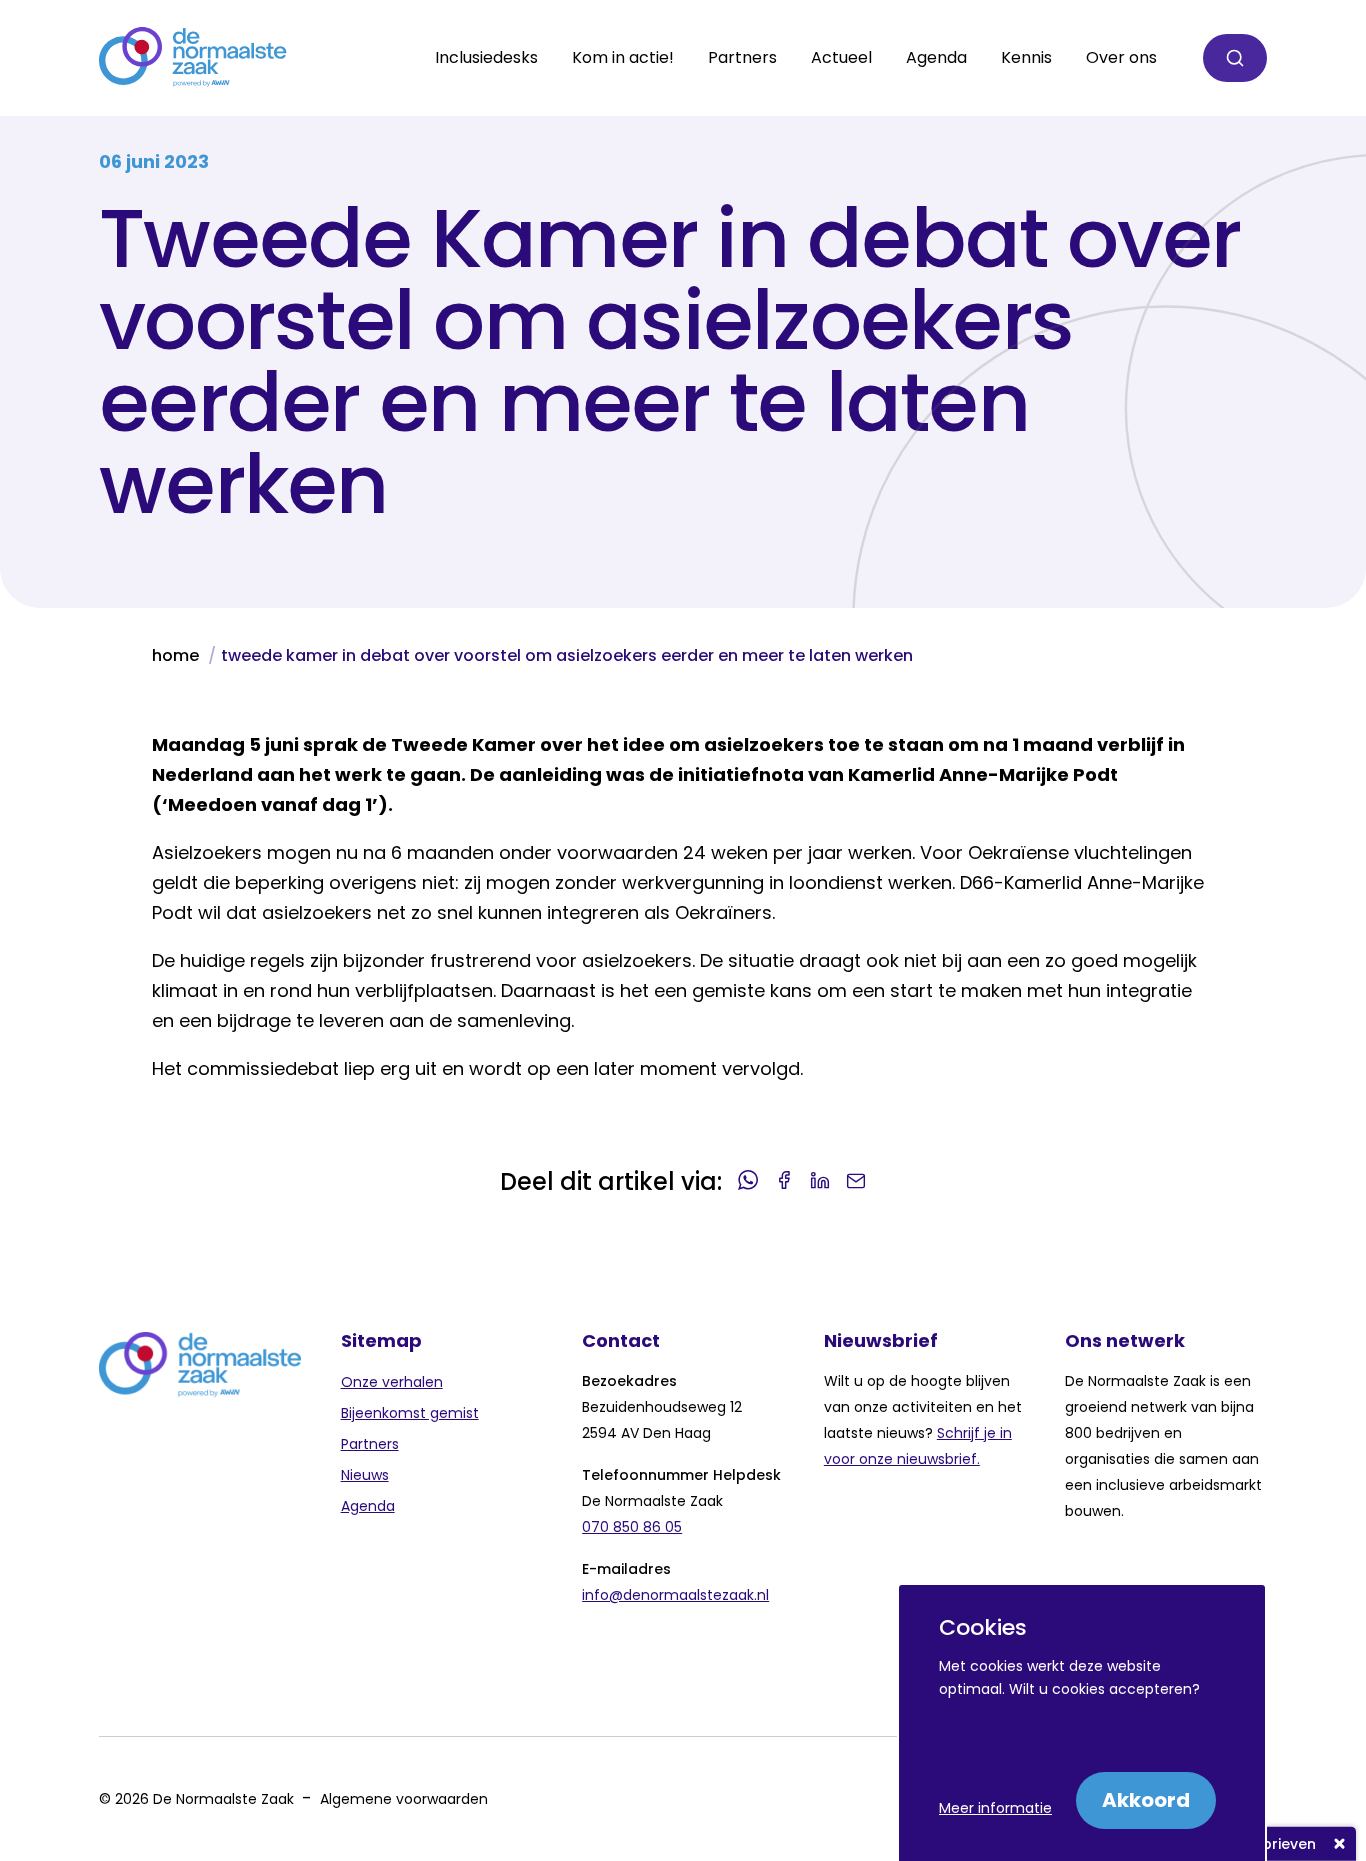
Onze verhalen (392, 1382)
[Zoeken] (1235, 58)
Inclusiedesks (486, 58)
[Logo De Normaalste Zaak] (193, 58)
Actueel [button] (841, 58)
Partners (370, 1444)
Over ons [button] (1121, 58)
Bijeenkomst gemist (410, 1413)
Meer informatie (995, 1808)
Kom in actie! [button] (623, 58)
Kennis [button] (1026, 58)
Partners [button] (742, 58)
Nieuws (365, 1475)
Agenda (936, 58)
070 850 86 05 (632, 1527)
